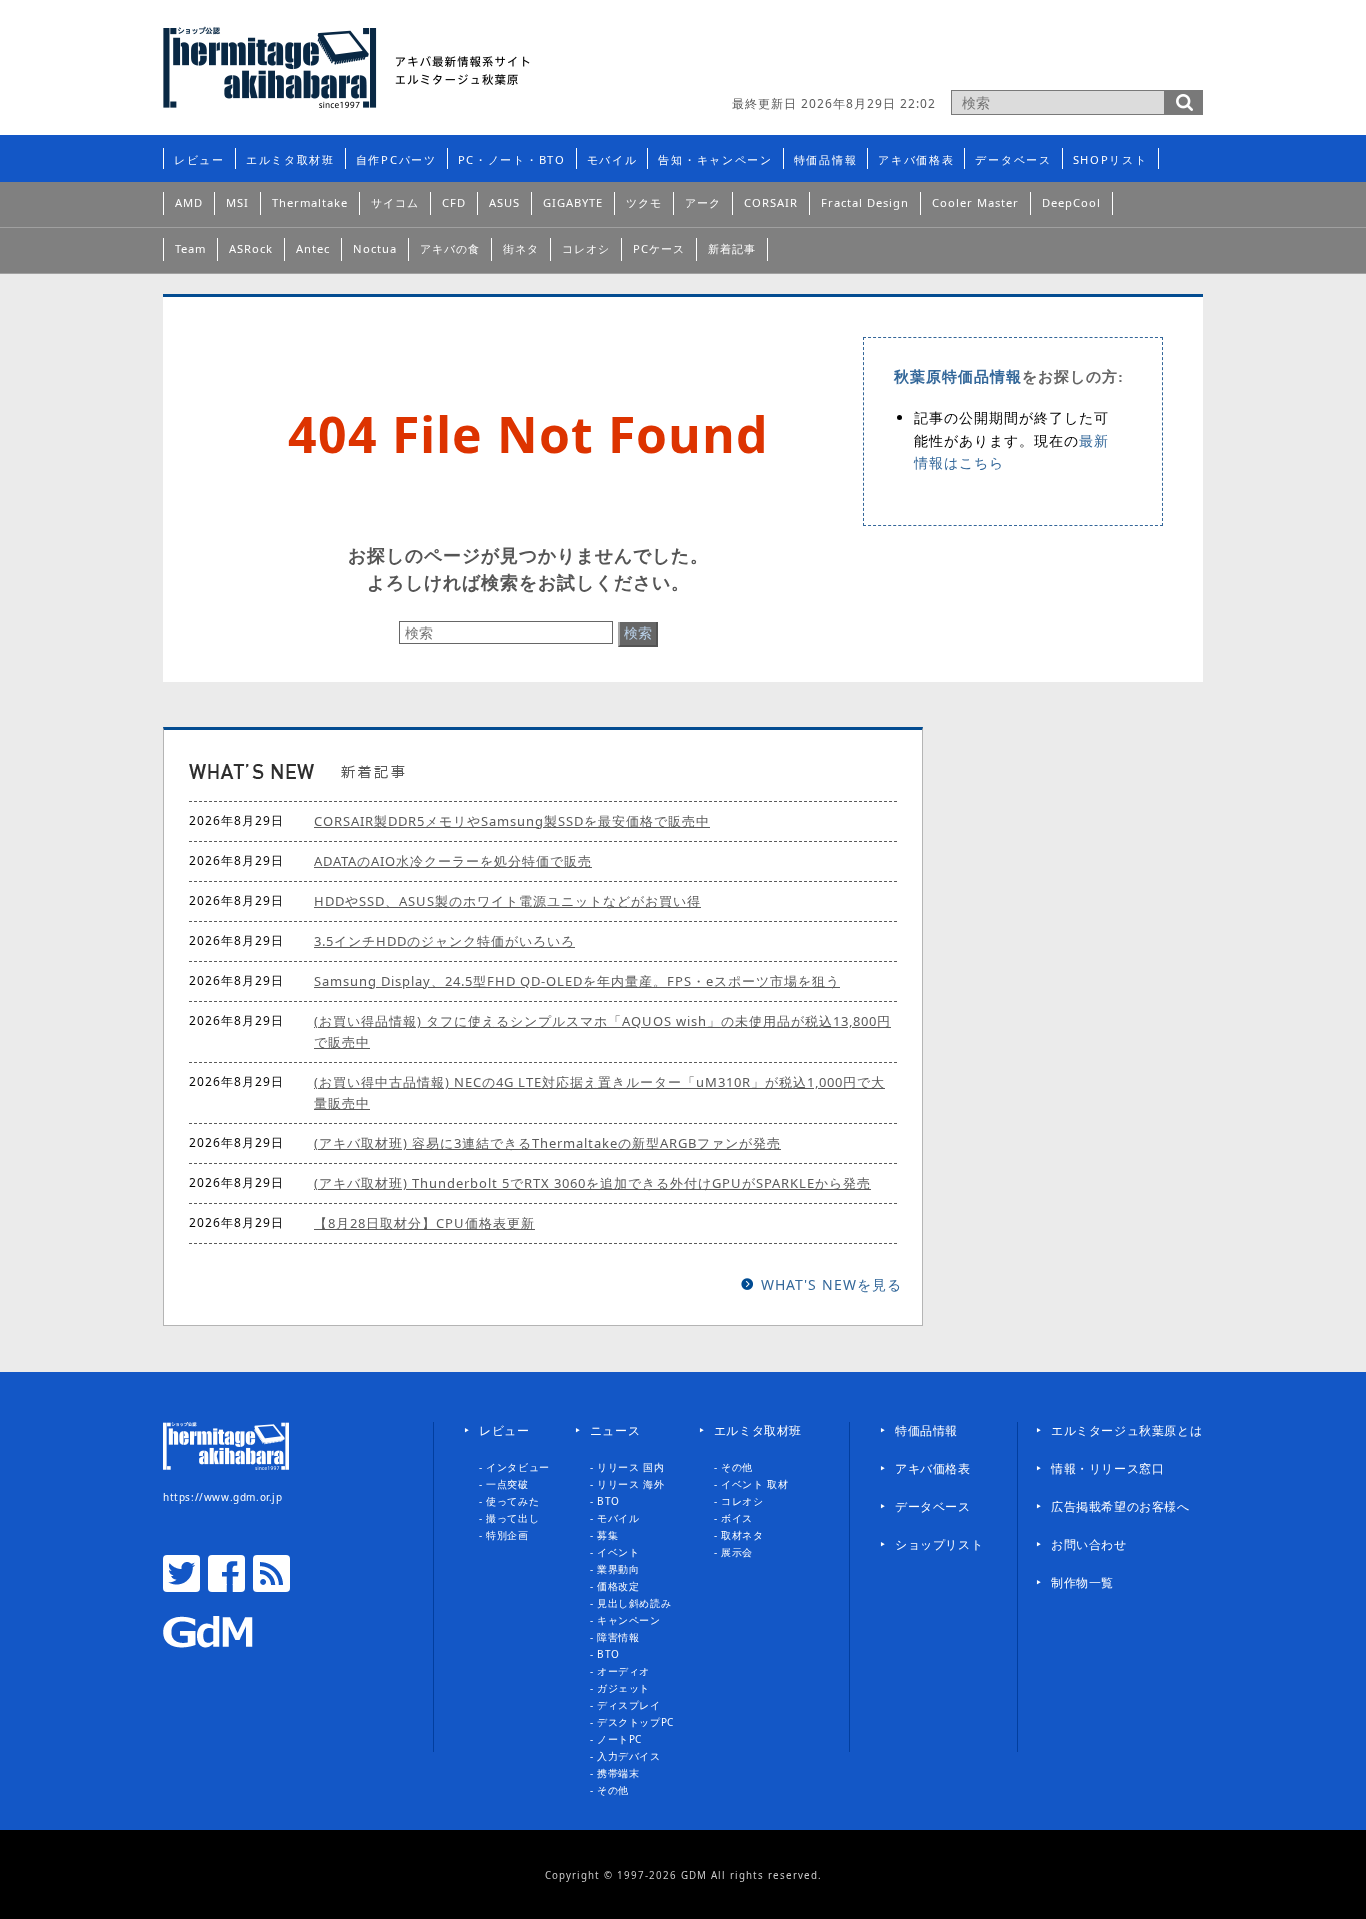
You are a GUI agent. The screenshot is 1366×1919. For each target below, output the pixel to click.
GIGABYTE (573, 202)
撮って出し (512, 1518)
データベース (1013, 159)
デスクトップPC (635, 1722)
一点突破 (507, 1484)
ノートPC (619, 1739)
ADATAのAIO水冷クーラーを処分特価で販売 (453, 861)
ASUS (504, 202)
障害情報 (618, 1637)
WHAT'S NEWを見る (831, 1284)
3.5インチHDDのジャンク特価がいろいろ (444, 941)
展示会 (737, 1552)
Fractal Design (865, 202)
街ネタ (521, 248)
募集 (607, 1535)
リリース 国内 (630, 1467)
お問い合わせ (1089, 1544)
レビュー (199, 159)
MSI (237, 202)
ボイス (737, 1518)
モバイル (612, 159)
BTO (608, 1501)
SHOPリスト (1110, 159)
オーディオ (623, 1671)
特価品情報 (826, 159)
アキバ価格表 (916, 159)
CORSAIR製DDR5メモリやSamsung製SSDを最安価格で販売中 (512, 821)
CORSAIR (771, 202)
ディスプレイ (629, 1705)
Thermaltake (310, 202)
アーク (703, 202)
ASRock (251, 248)
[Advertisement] (969, 55)
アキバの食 (450, 248)
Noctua (375, 248)
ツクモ (644, 202)
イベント (618, 1552)
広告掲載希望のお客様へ (1120, 1506)
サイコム (395, 202)
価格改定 (618, 1586)
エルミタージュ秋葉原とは (1126, 1430)
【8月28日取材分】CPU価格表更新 (424, 1223)
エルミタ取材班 (290, 159)
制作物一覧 (1082, 1582)
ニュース (615, 1430)
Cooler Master (975, 202)
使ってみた (512, 1501)
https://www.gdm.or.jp (223, 1497)
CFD (454, 202)
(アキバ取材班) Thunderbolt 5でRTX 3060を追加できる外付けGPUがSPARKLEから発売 (592, 1183)
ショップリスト (939, 1544)
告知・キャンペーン (715, 159)
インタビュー (518, 1467)
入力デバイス (629, 1756)
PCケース (659, 248)
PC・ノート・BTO (512, 159)
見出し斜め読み (634, 1603)
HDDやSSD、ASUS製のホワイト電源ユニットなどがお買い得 (507, 901)
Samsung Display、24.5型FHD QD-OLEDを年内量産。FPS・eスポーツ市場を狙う (577, 981)
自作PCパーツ (396, 159)
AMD (189, 202)
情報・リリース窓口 (1107, 1468)
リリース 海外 (630, 1484)
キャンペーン (629, 1620)
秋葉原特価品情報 (958, 377)
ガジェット (623, 1688)
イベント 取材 (754, 1484)
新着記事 (732, 248)
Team (190, 248)
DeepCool (1071, 202)
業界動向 (618, 1569)
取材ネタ (742, 1535)
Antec (313, 248)
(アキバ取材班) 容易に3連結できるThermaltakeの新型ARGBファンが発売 (547, 1143)
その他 (613, 1790)
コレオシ (586, 248)
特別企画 (507, 1535)
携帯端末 (618, 1773)
